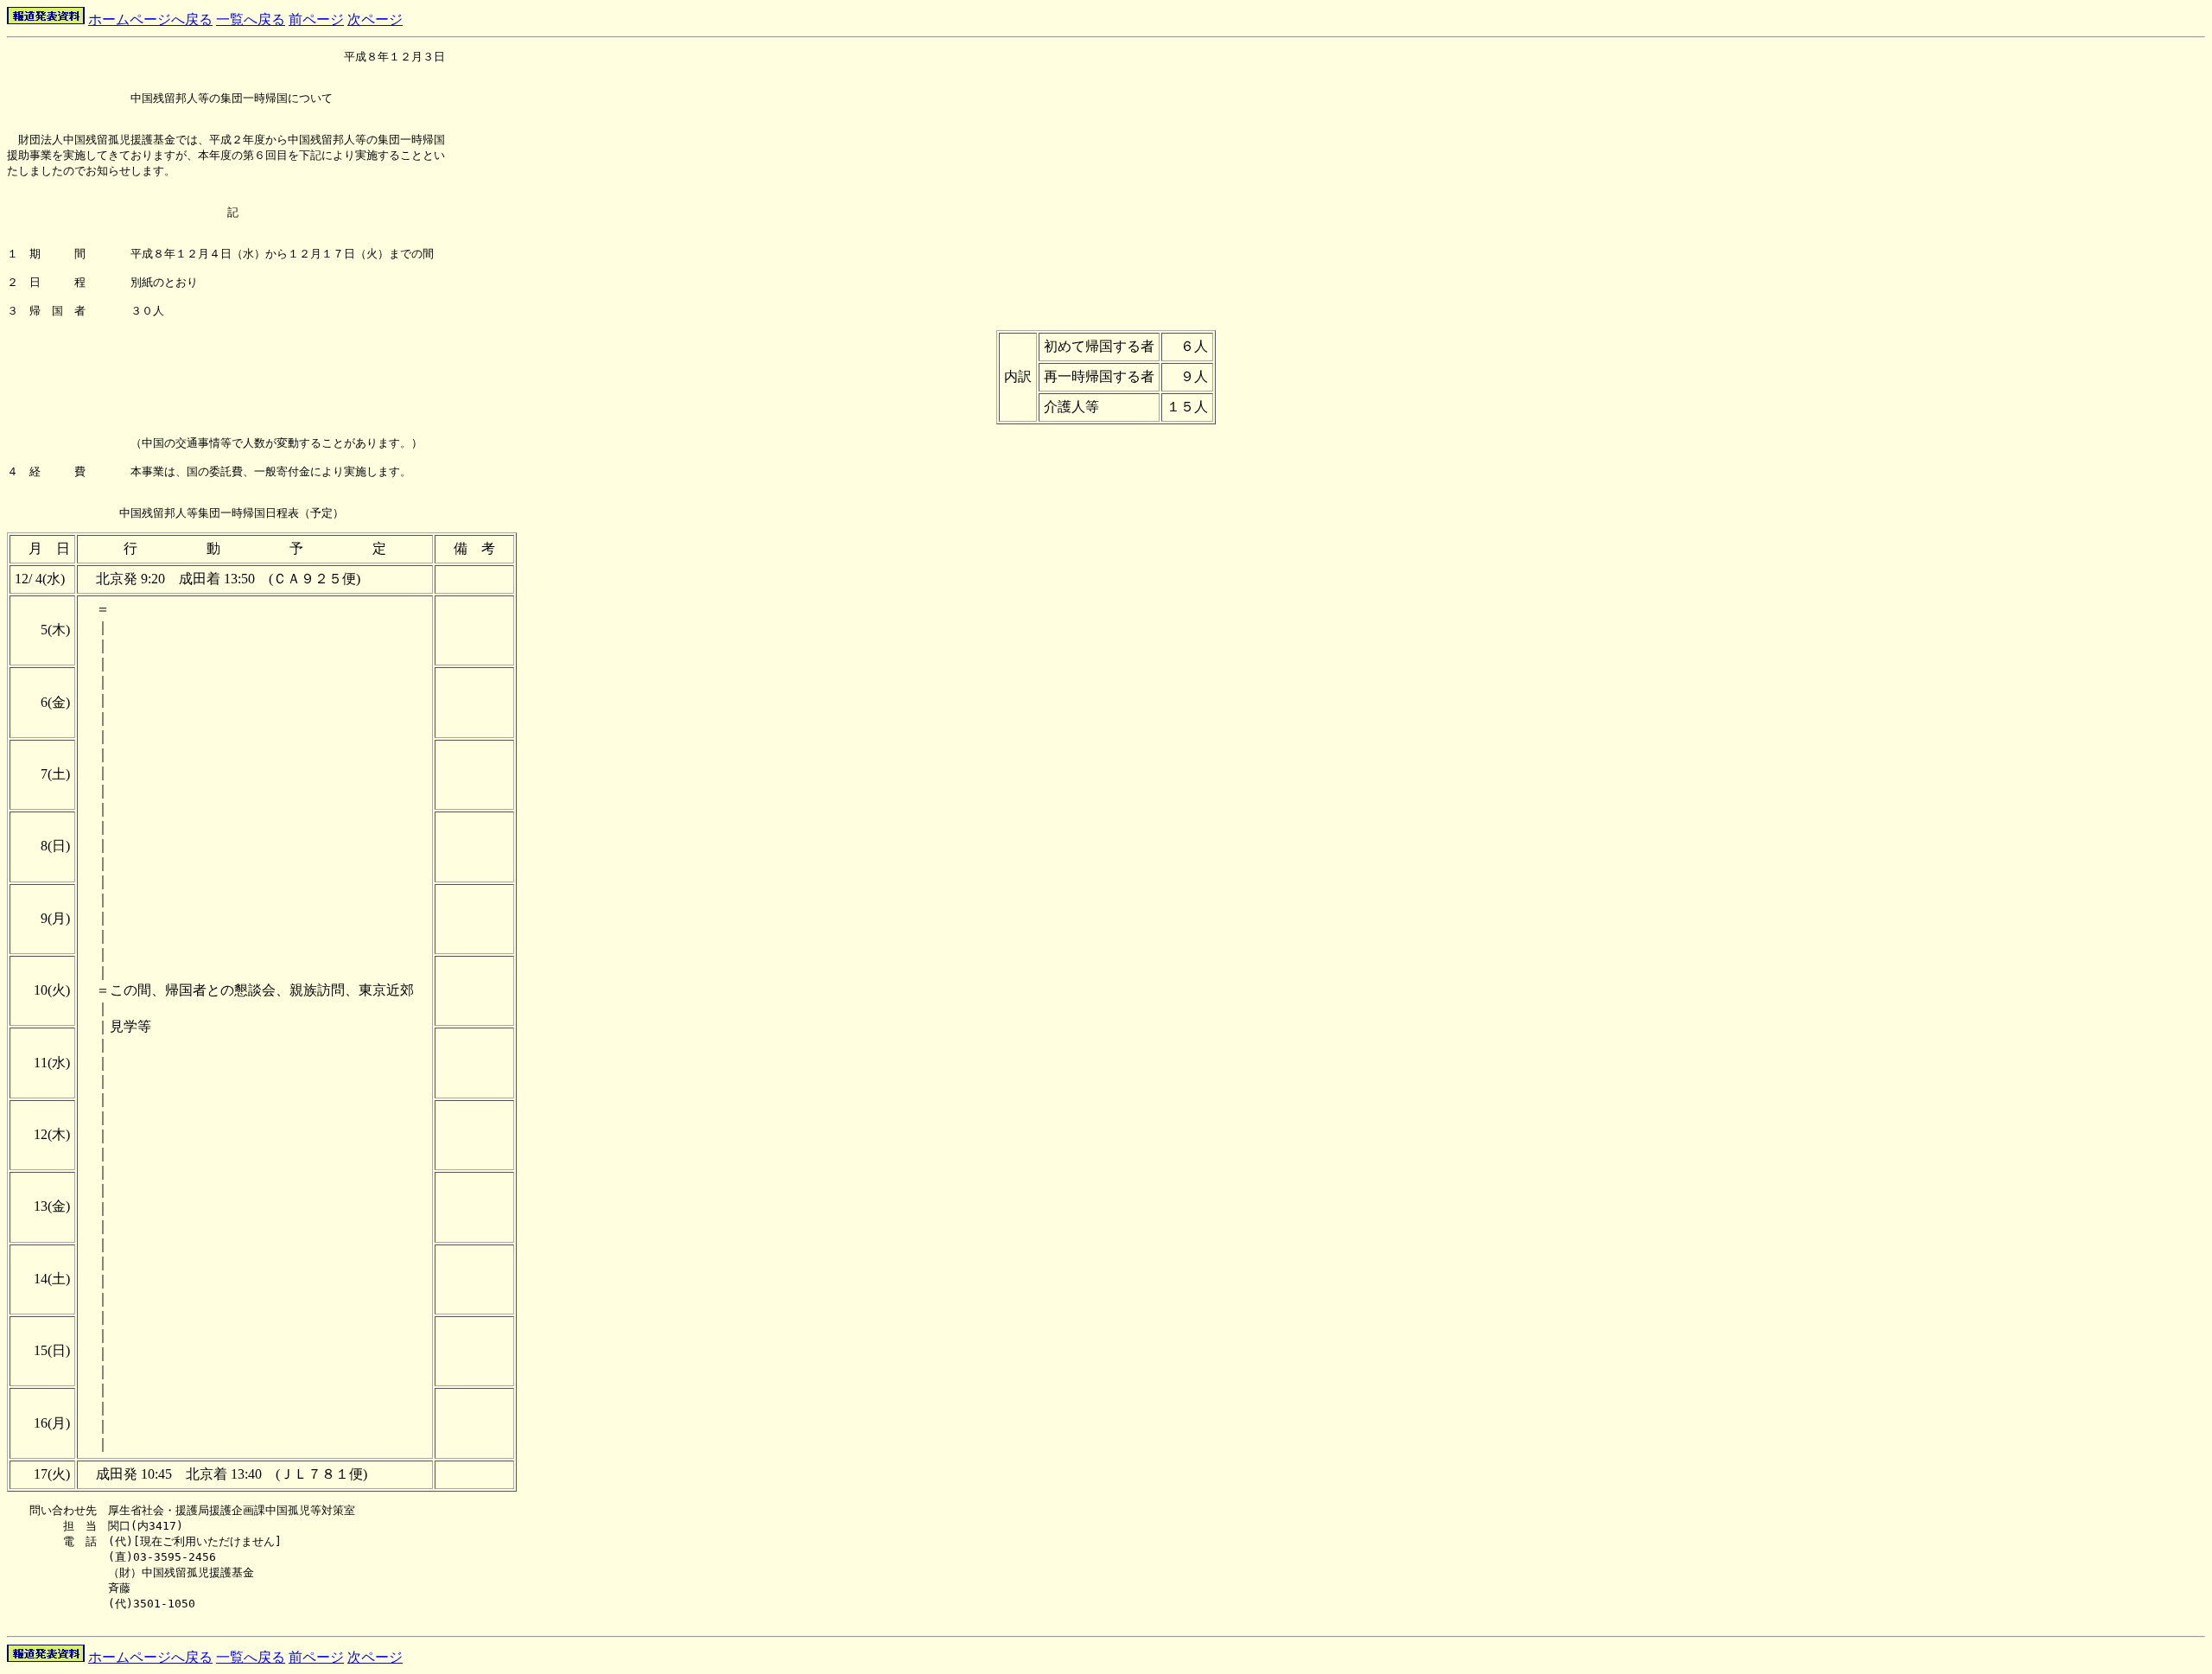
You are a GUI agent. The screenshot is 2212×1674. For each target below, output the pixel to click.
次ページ (375, 19)
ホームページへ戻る (150, 19)
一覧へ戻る (251, 19)
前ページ (316, 19)
